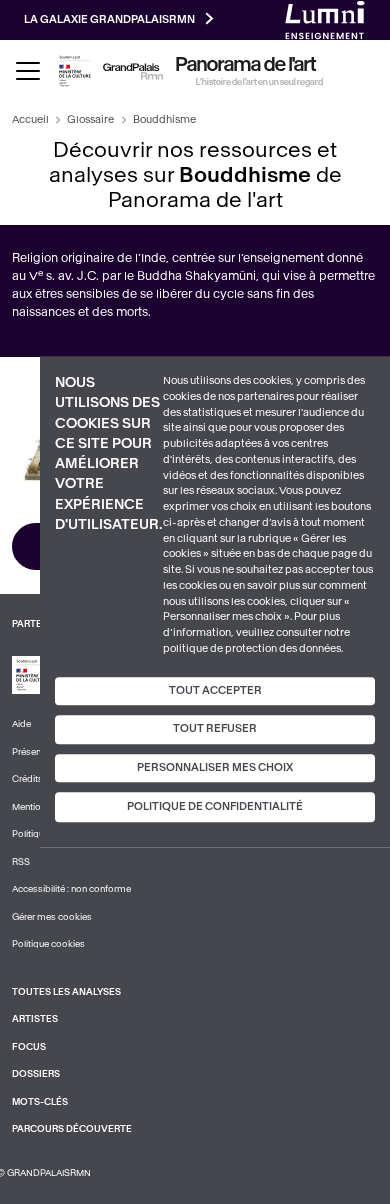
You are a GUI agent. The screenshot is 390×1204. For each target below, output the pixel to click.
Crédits (27, 779)
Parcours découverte (72, 1129)
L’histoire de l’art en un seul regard (259, 82)
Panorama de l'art (246, 65)
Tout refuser (215, 728)
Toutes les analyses (66, 992)
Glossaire (90, 119)
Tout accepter (215, 690)
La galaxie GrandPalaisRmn (109, 19)
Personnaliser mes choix (215, 767)
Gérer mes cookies (52, 917)
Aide (21, 724)
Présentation (38, 752)
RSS (21, 862)
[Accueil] (133, 71)
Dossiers (36, 1074)
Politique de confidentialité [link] (215, 807)
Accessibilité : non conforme (71, 889)
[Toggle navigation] (28, 71)
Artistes (35, 1019)
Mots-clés (40, 1102)
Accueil (30, 119)
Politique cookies (48, 944)
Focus (29, 1047)
